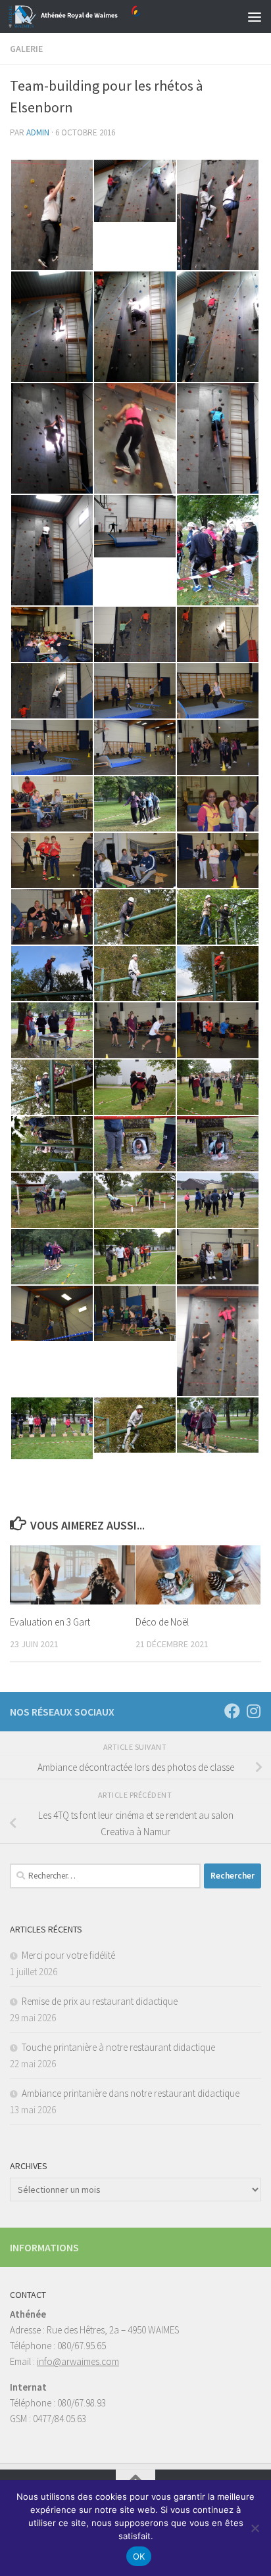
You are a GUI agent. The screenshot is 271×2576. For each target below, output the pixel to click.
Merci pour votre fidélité (68, 1955)
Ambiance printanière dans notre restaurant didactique (131, 2093)
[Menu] (255, 16)
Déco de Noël (162, 1622)
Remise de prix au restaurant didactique (100, 2001)
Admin (38, 132)
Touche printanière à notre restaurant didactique (118, 2047)
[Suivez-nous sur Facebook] (232, 1711)
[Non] (255, 2528)
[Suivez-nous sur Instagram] (253, 1711)
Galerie (26, 49)
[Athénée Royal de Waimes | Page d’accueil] (96, 16)
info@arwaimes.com (78, 2361)
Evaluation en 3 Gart (50, 1622)
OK (139, 2556)
